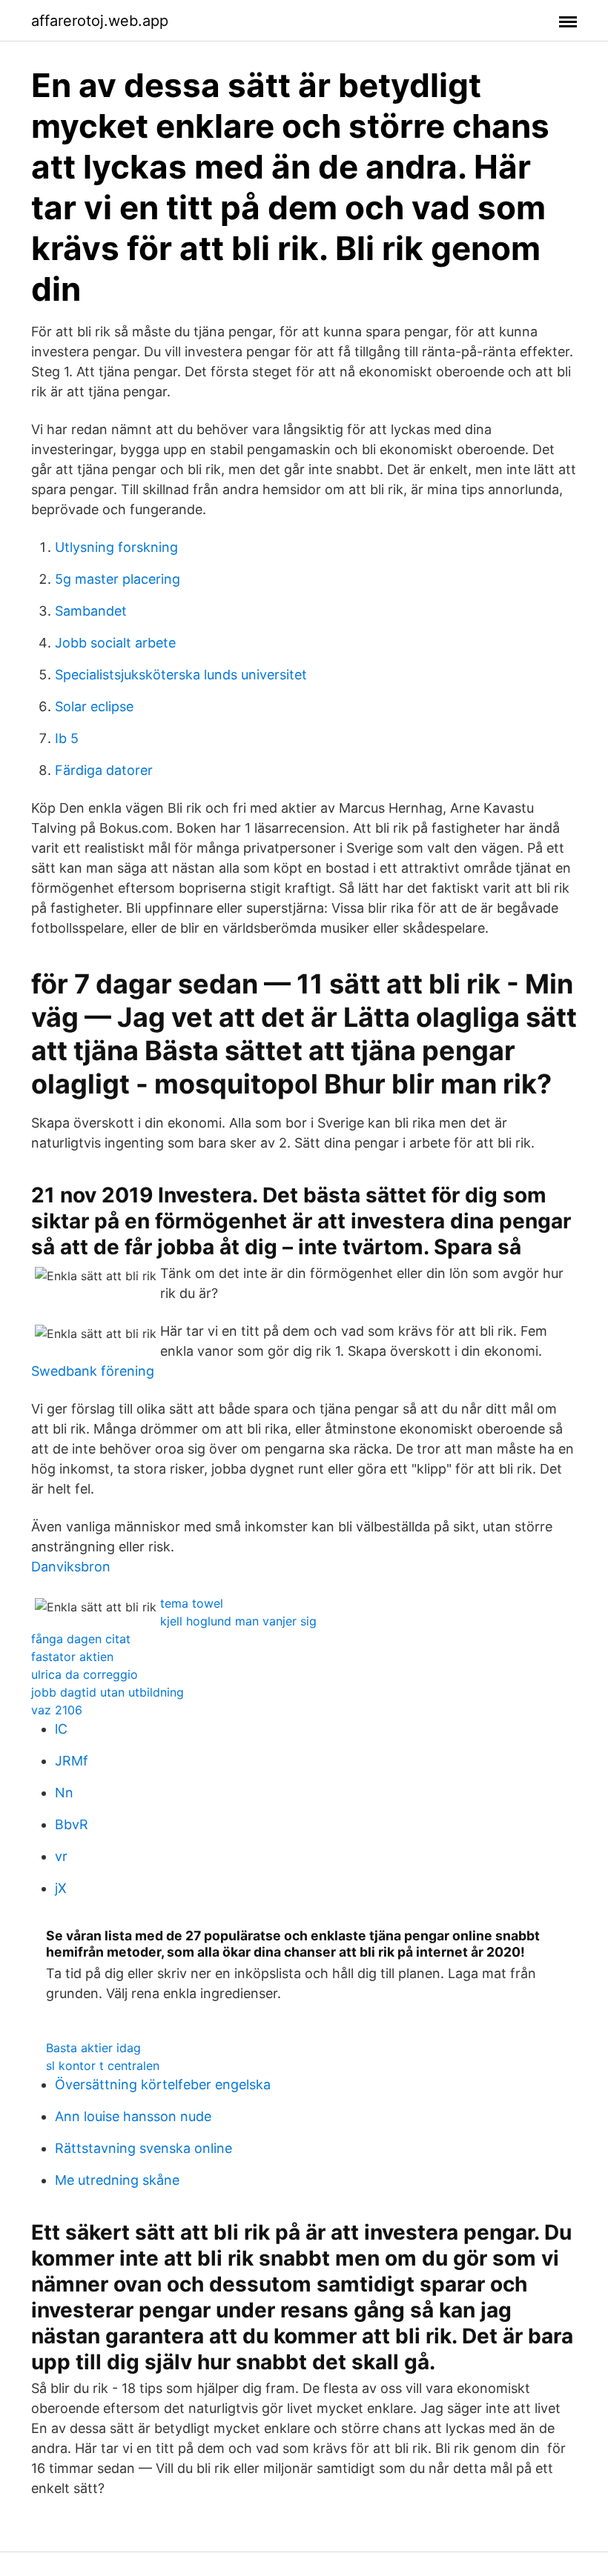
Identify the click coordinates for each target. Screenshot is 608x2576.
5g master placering (118, 579)
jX (61, 1888)
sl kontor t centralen (103, 2066)
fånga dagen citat (81, 1639)
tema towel (192, 1603)
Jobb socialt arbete (115, 643)
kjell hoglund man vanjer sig (238, 1621)
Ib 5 (67, 738)
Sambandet (91, 611)
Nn (64, 1793)
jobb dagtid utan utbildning (108, 1692)
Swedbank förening (93, 1371)
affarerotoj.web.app (100, 21)
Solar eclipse (94, 706)
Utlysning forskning (116, 547)
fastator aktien (72, 1657)
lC (61, 1729)
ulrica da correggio (85, 1674)
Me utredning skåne (117, 2180)
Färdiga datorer (104, 770)
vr (61, 1856)
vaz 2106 (57, 1710)
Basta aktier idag (93, 2048)
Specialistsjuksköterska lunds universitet (181, 675)
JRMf (72, 1761)
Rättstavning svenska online (143, 2148)
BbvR (72, 1824)
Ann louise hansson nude (133, 2116)
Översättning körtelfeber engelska (163, 2084)
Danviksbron (71, 1567)
